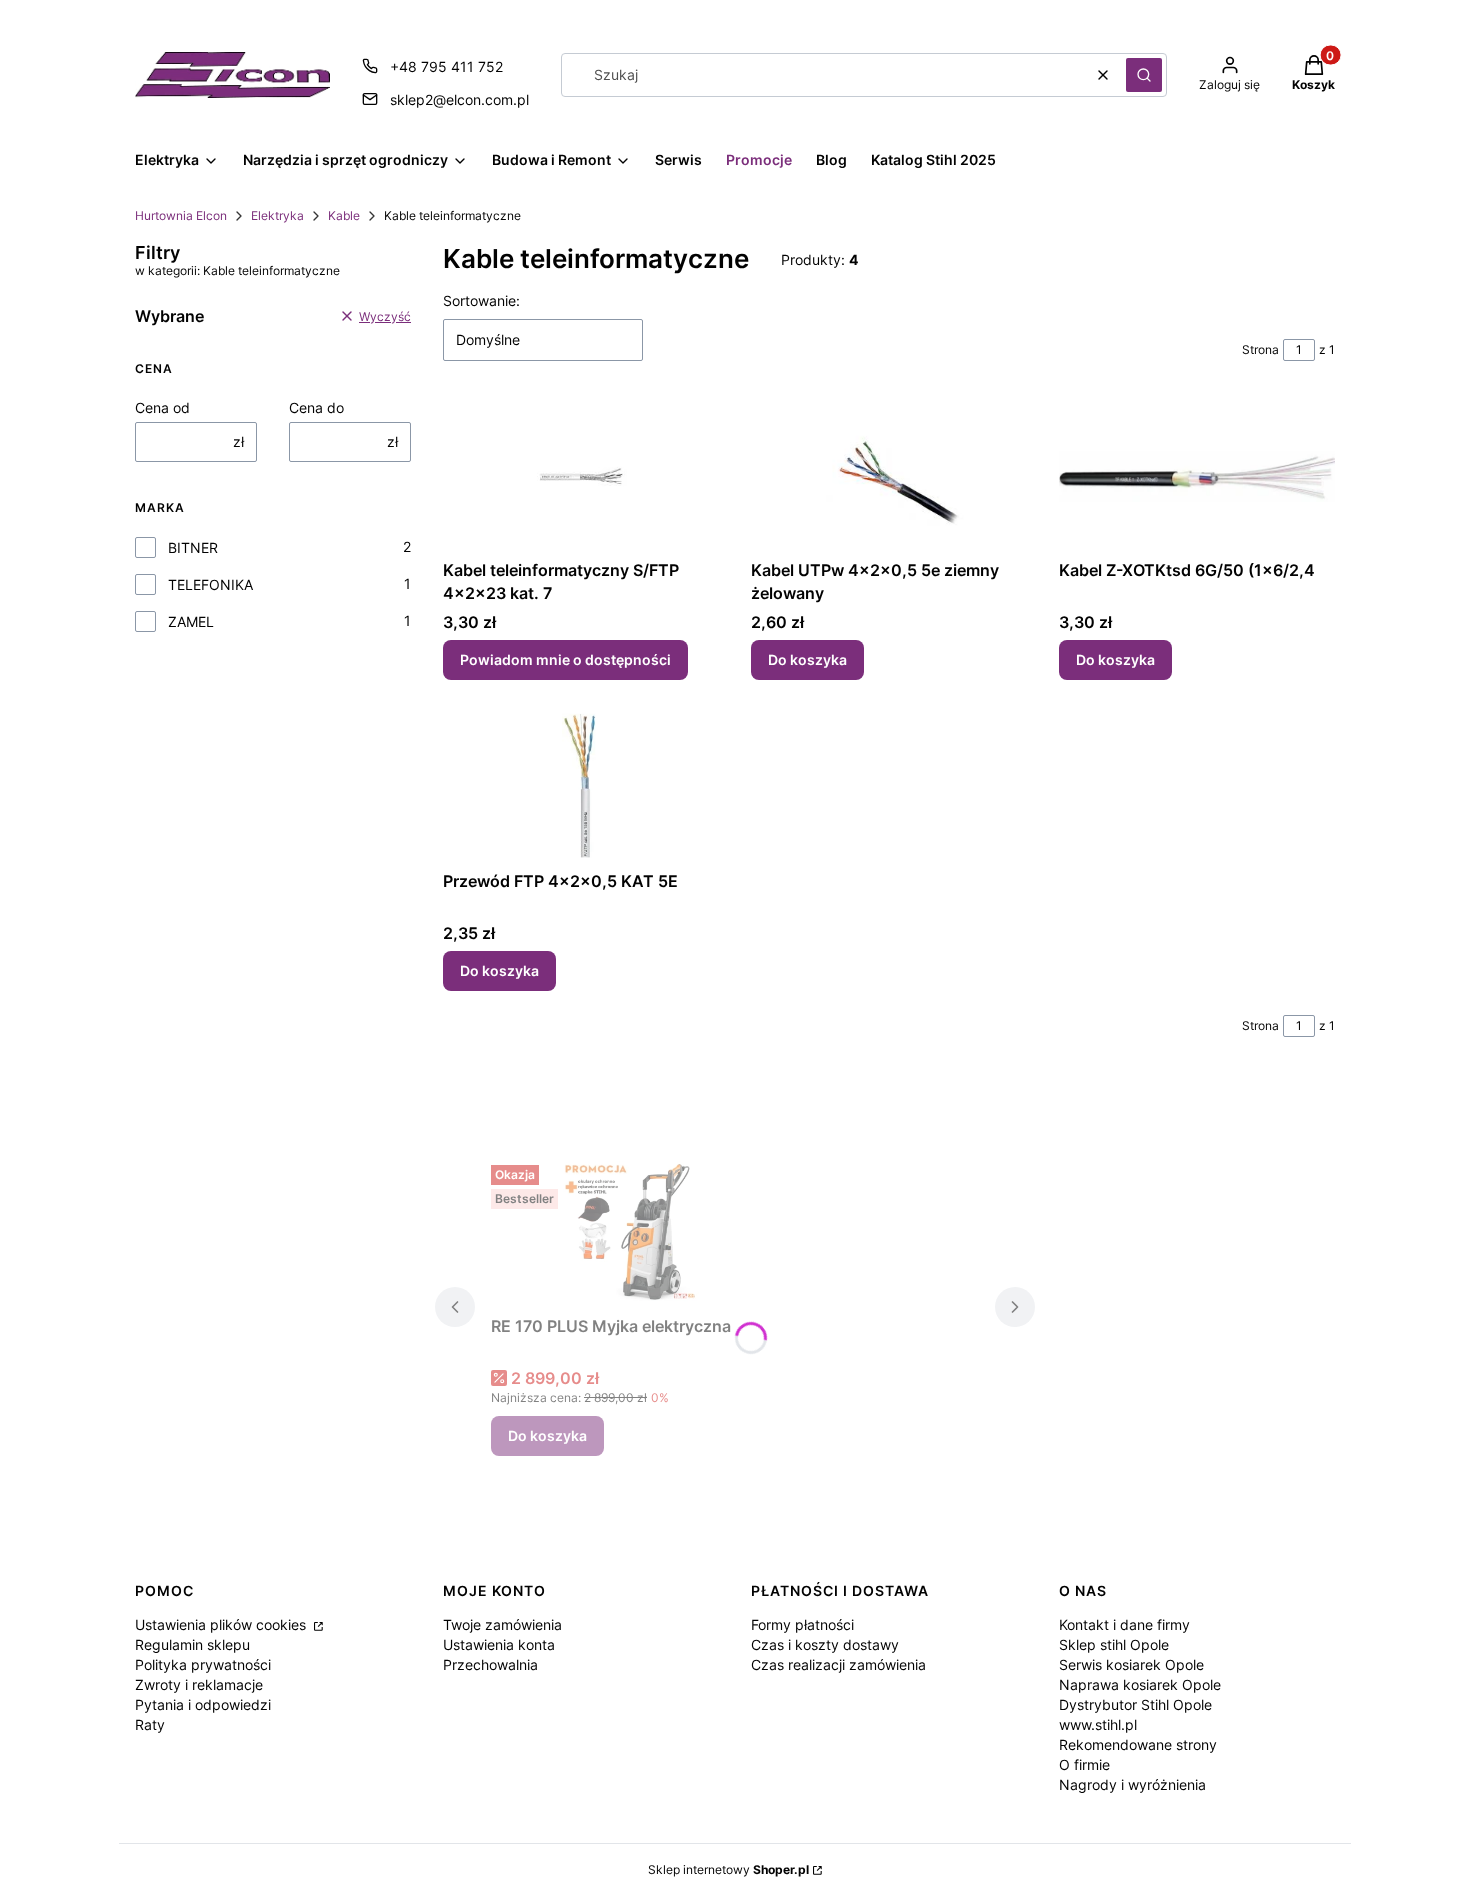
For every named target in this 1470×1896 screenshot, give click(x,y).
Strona (1260, 349)
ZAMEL (191, 621)
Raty (150, 1724)
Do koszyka (807, 659)
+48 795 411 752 (446, 66)
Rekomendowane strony (1138, 1744)
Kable (344, 215)
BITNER (193, 547)
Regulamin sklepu (192, 1644)
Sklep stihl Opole (1114, 1644)
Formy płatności (802, 1624)
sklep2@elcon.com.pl (459, 99)
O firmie (1084, 1764)
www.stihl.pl (1098, 1724)
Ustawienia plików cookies (222, 1624)
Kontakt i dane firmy (1124, 1624)
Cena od (162, 407)
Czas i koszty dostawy (825, 1644)
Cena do (316, 407)
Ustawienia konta (499, 1644)
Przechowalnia (490, 1664)
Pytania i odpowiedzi (203, 1704)
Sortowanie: (481, 300)
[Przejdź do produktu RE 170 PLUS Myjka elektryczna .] (641, 1232)
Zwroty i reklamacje (199, 1684)
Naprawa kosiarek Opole (1140, 1684)
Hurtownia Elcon (181, 215)
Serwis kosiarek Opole (1131, 1664)
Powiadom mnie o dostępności (565, 659)
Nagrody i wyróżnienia (1132, 1784)
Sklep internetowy (728, 1869)
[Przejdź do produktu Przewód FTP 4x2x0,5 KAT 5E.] (581, 787)
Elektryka (277, 215)
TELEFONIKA (210, 584)
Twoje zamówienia (502, 1624)
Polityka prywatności (203, 1664)
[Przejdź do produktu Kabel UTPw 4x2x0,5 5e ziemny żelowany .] (889, 476)
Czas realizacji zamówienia (838, 1664)
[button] (1144, 75)
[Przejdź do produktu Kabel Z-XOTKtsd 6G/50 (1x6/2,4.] (1197, 476)
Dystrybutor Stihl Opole (1135, 1704)
